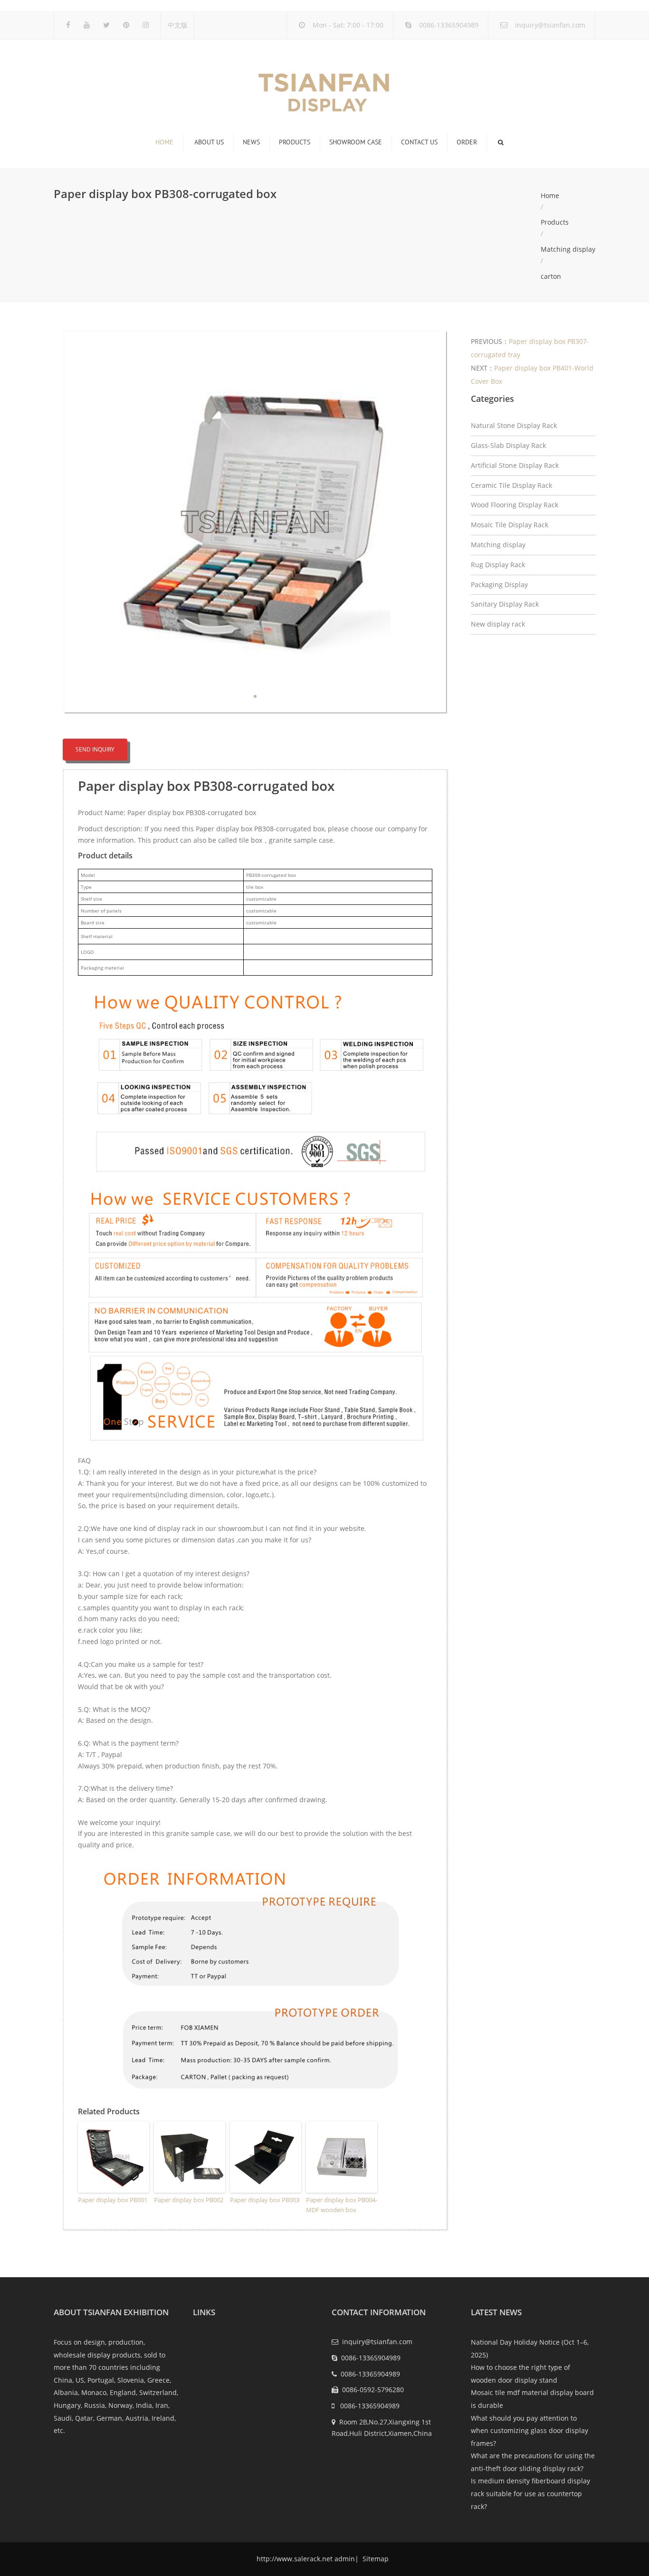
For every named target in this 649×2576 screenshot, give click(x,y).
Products (295, 142)
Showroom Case (356, 142)
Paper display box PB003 (265, 2200)
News (251, 142)
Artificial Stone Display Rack (515, 465)
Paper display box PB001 (113, 2200)
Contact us (419, 142)
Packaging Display (499, 585)
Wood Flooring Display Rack (515, 505)
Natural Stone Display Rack (514, 425)
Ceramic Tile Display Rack (511, 485)
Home (164, 142)
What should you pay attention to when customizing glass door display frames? (530, 2431)
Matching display (568, 249)
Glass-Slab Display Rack (508, 445)
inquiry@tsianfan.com (550, 25)
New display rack (498, 624)
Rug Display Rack (498, 565)
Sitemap (375, 2559)
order (467, 142)
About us (209, 142)
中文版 (178, 25)
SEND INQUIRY (95, 749)
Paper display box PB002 (189, 2200)
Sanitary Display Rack (505, 604)
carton (551, 276)
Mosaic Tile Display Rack (510, 525)
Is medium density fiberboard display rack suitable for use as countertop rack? (530, 2493)
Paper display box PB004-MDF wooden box (342, 2205)
